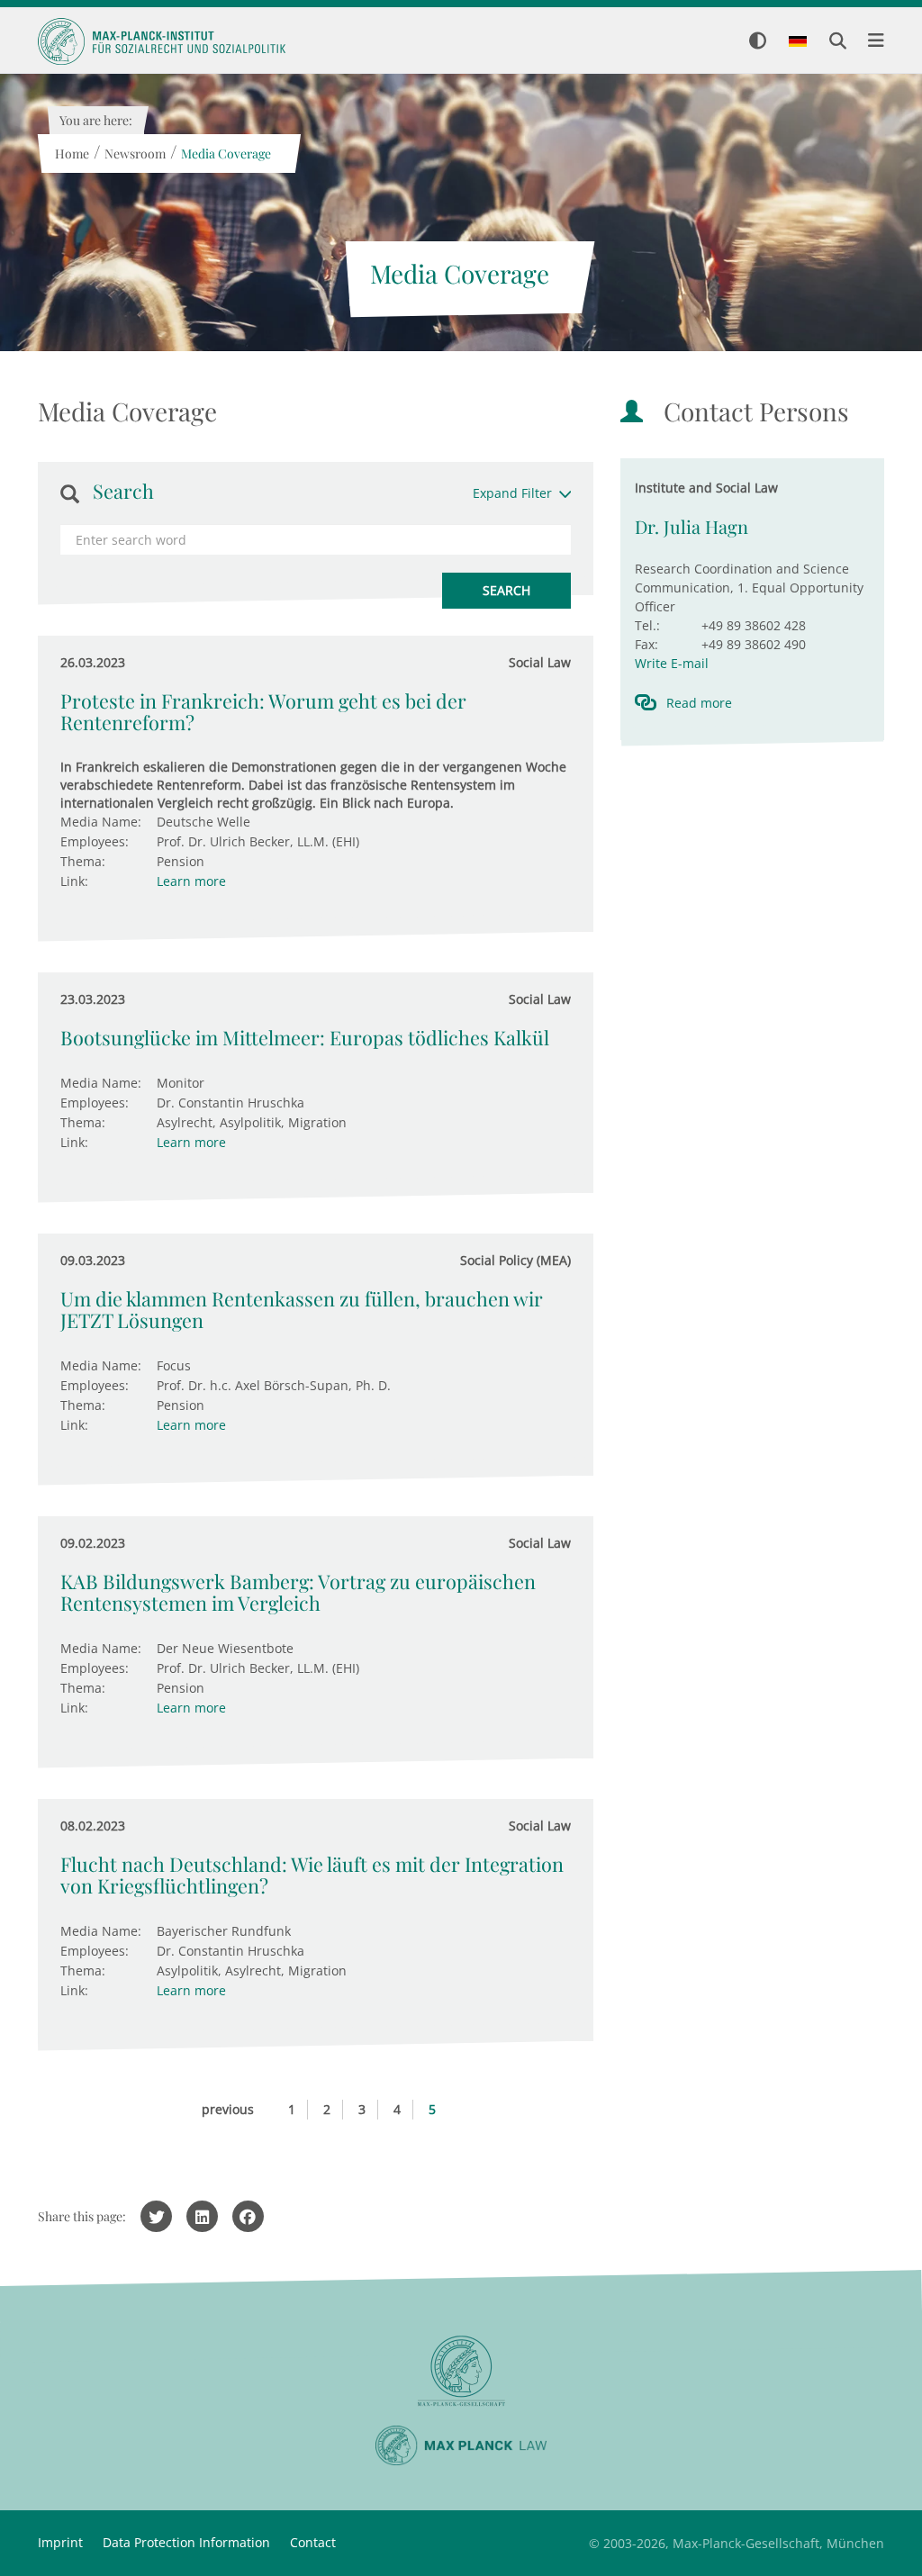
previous (228, 2109)
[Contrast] (758, 42)
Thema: (83, 861)
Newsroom (134, 154)
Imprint (60, 2542)
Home (71, 154)
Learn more (191, 881)
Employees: (95, 841)
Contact (313, 2542)
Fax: (646, 644)
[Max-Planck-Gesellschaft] (461, 2371)
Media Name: (101, 822)
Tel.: (647, 625)
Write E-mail (672, 663)
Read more (699, 703)
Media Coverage (225, 154)
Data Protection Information (186, 2542)
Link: (74, 881)
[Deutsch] (798, 42)
